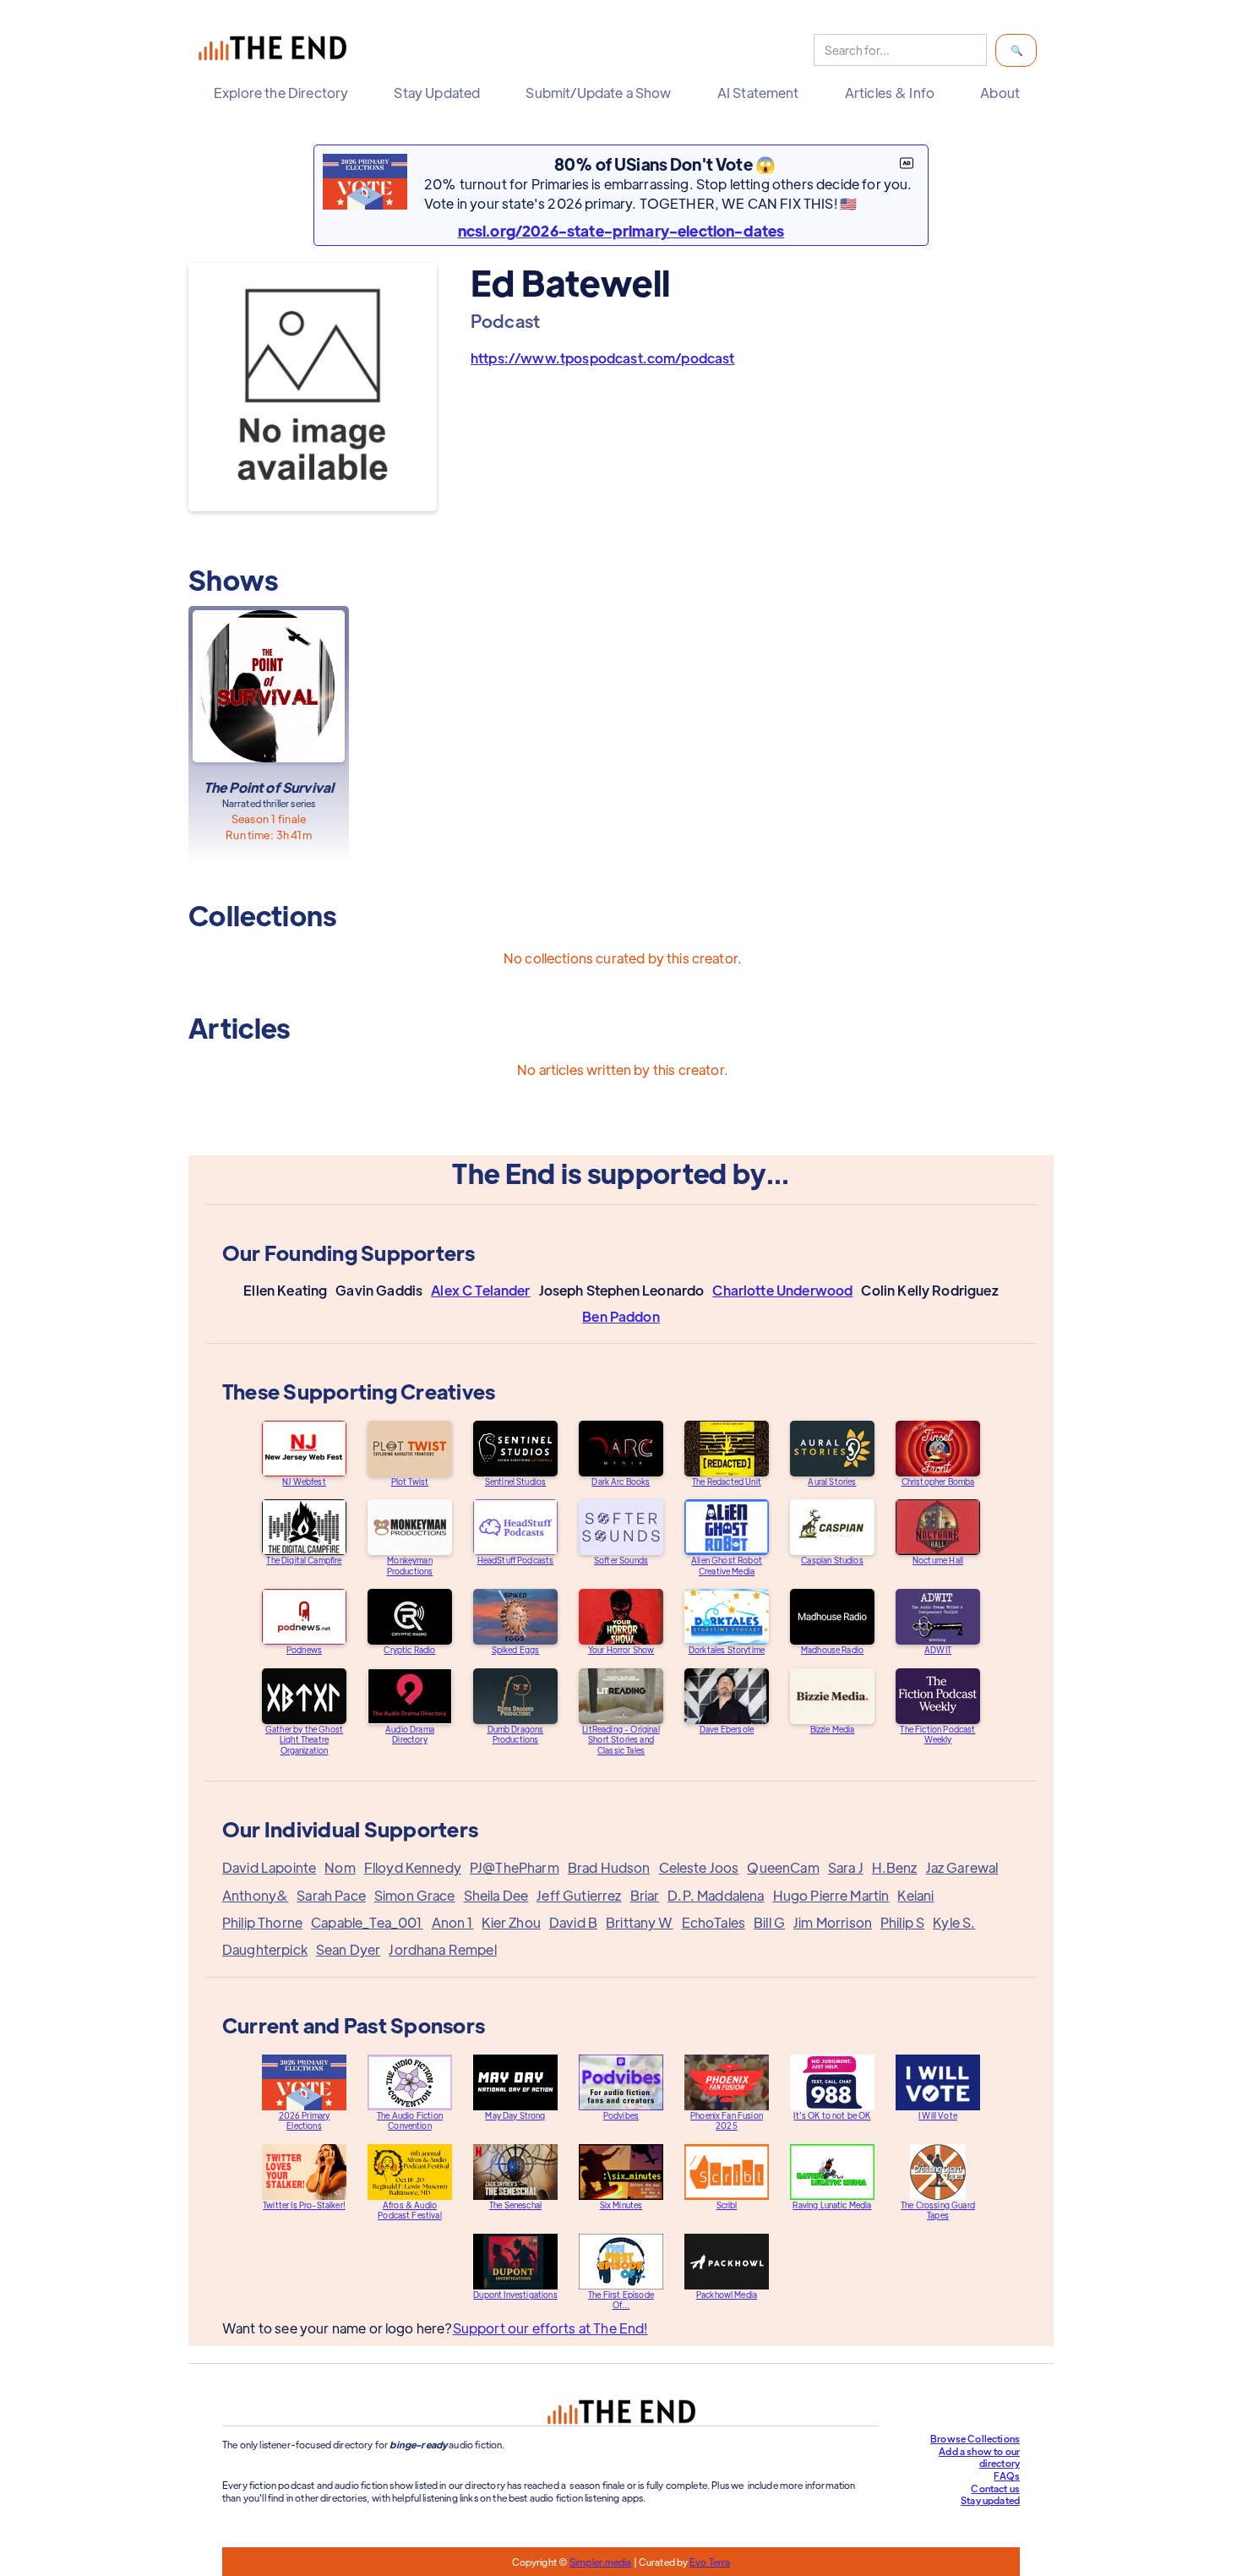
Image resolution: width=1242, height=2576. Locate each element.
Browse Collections (975, 2438)
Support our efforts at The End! (550, 2328)
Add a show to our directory (979, 2457)
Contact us (995, 2488)
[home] (276, 50)
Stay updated (990, 2500)
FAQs (1007, 2475)
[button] (285, 93)
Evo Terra (710, 2562)
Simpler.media (600, 2562)
